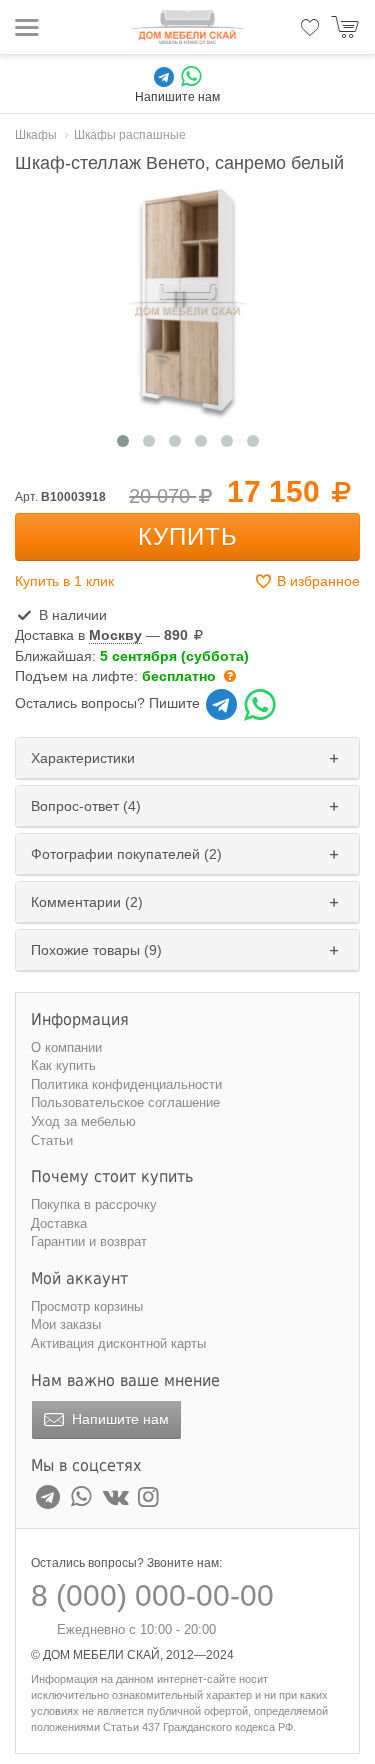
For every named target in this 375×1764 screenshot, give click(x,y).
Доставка (59, 1223)
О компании (66, 1047)
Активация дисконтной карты (118, 1343)
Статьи (52, 1140)
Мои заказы (66, 1324)
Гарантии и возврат (89, 1241)
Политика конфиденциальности (126, 1084)
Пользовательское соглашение (125, 1102)
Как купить (63, 1065)
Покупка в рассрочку (94, 1204)
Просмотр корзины (87, 1306)
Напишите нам (118, 1419)
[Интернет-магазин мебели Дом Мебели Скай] (188, 27)
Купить (188, 536)
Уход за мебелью (83, 1121)
